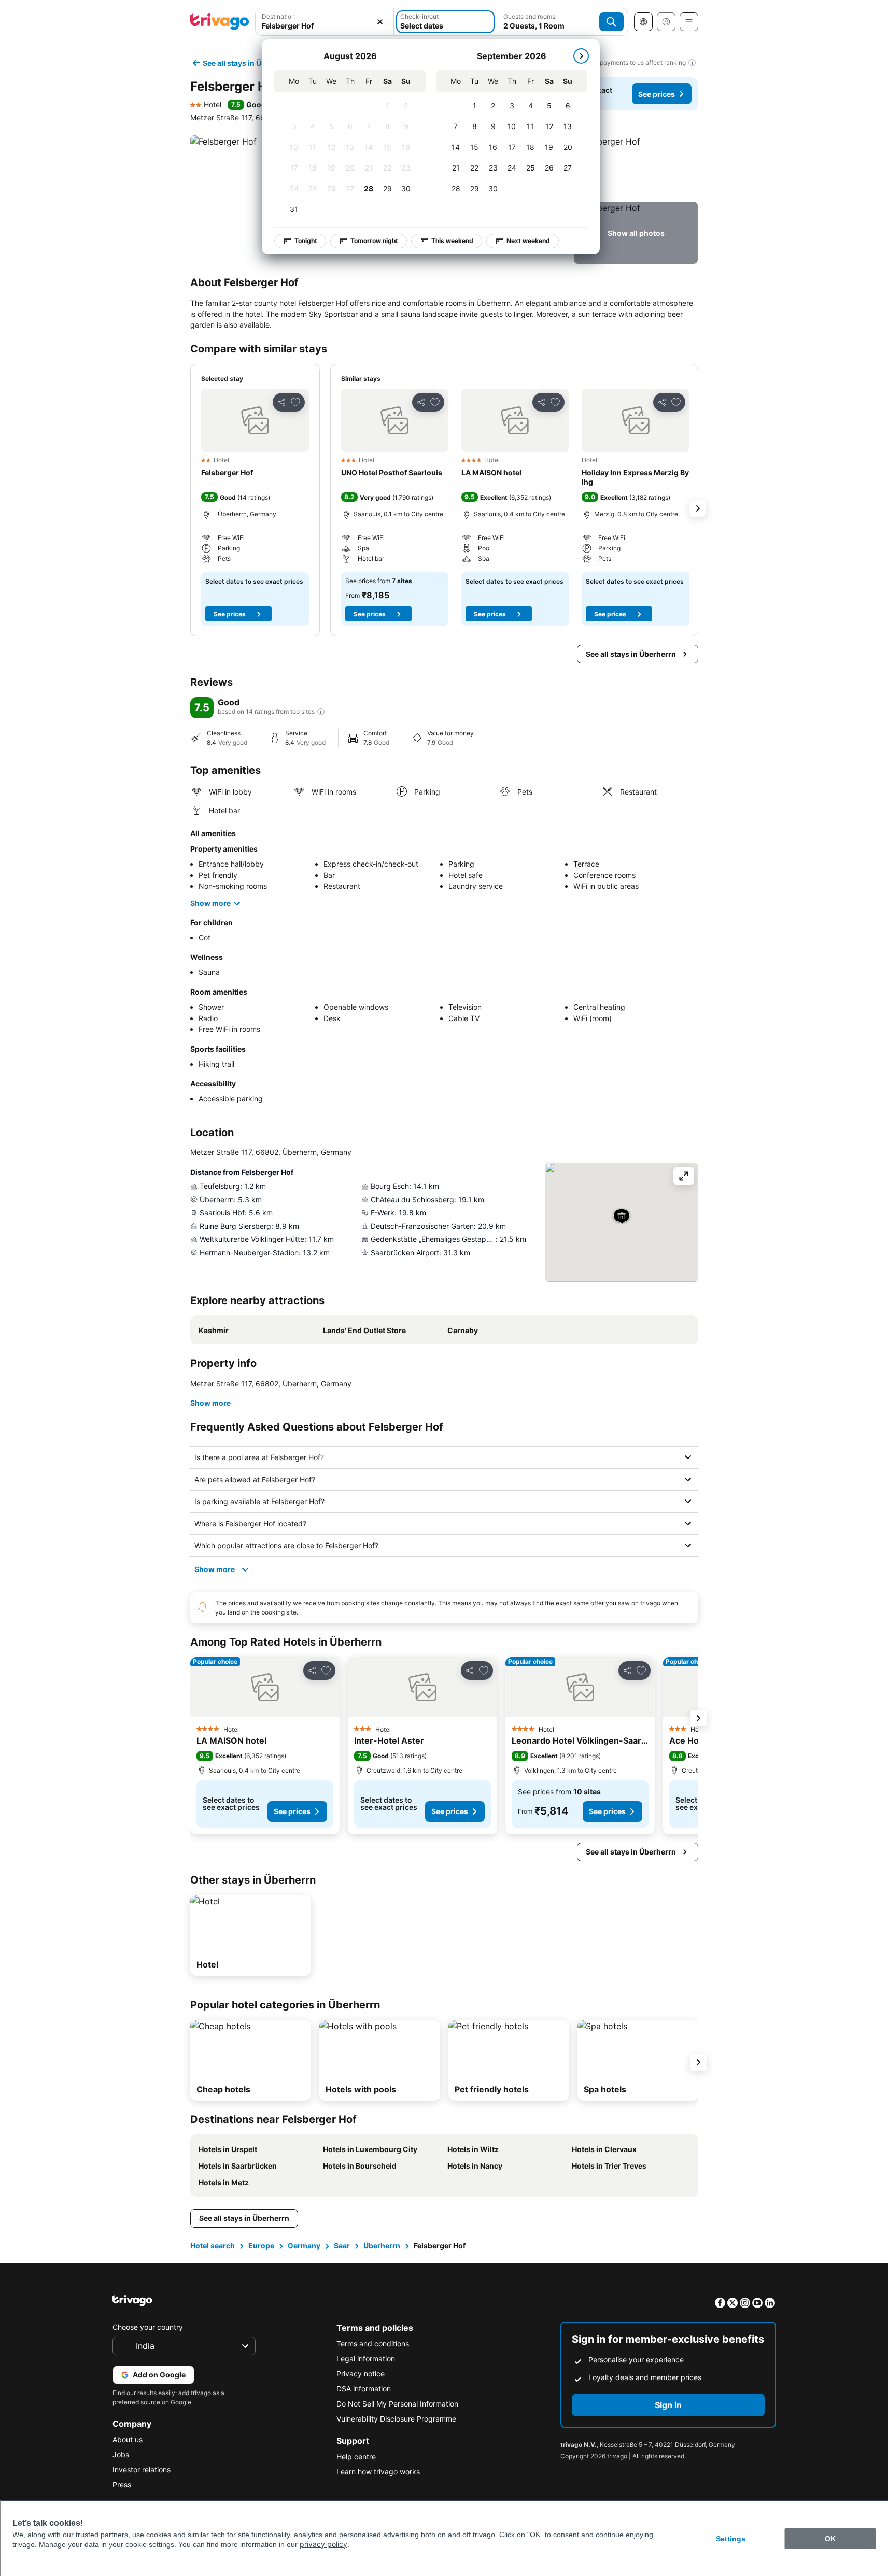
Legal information (366, 2359)
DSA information (364, 2389)
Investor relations (142, 2469)
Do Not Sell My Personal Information (397, 2404)
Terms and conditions (373, 2344)
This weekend (452, 241)
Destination (278, 16)
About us (128, 2439)
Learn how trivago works (378, 2472)
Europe (261, 2246)
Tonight (306, 241)
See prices (657, 94)
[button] (636, 166)
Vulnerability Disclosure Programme (396, 2419)
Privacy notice (361, 2374)
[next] (581, 56)
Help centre (356, 2457)
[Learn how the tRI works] (321, 712)
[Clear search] (380, 22)
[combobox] (325, 26)
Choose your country (148, 2327)
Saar (342, 2246)
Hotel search (213, 2246)
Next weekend (528, 241)
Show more (210, 903)
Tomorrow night (374, 241)
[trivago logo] (220, 22)
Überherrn (382, 2246)
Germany (304, 2246)
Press (122, 2485)
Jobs (121, 2454)
